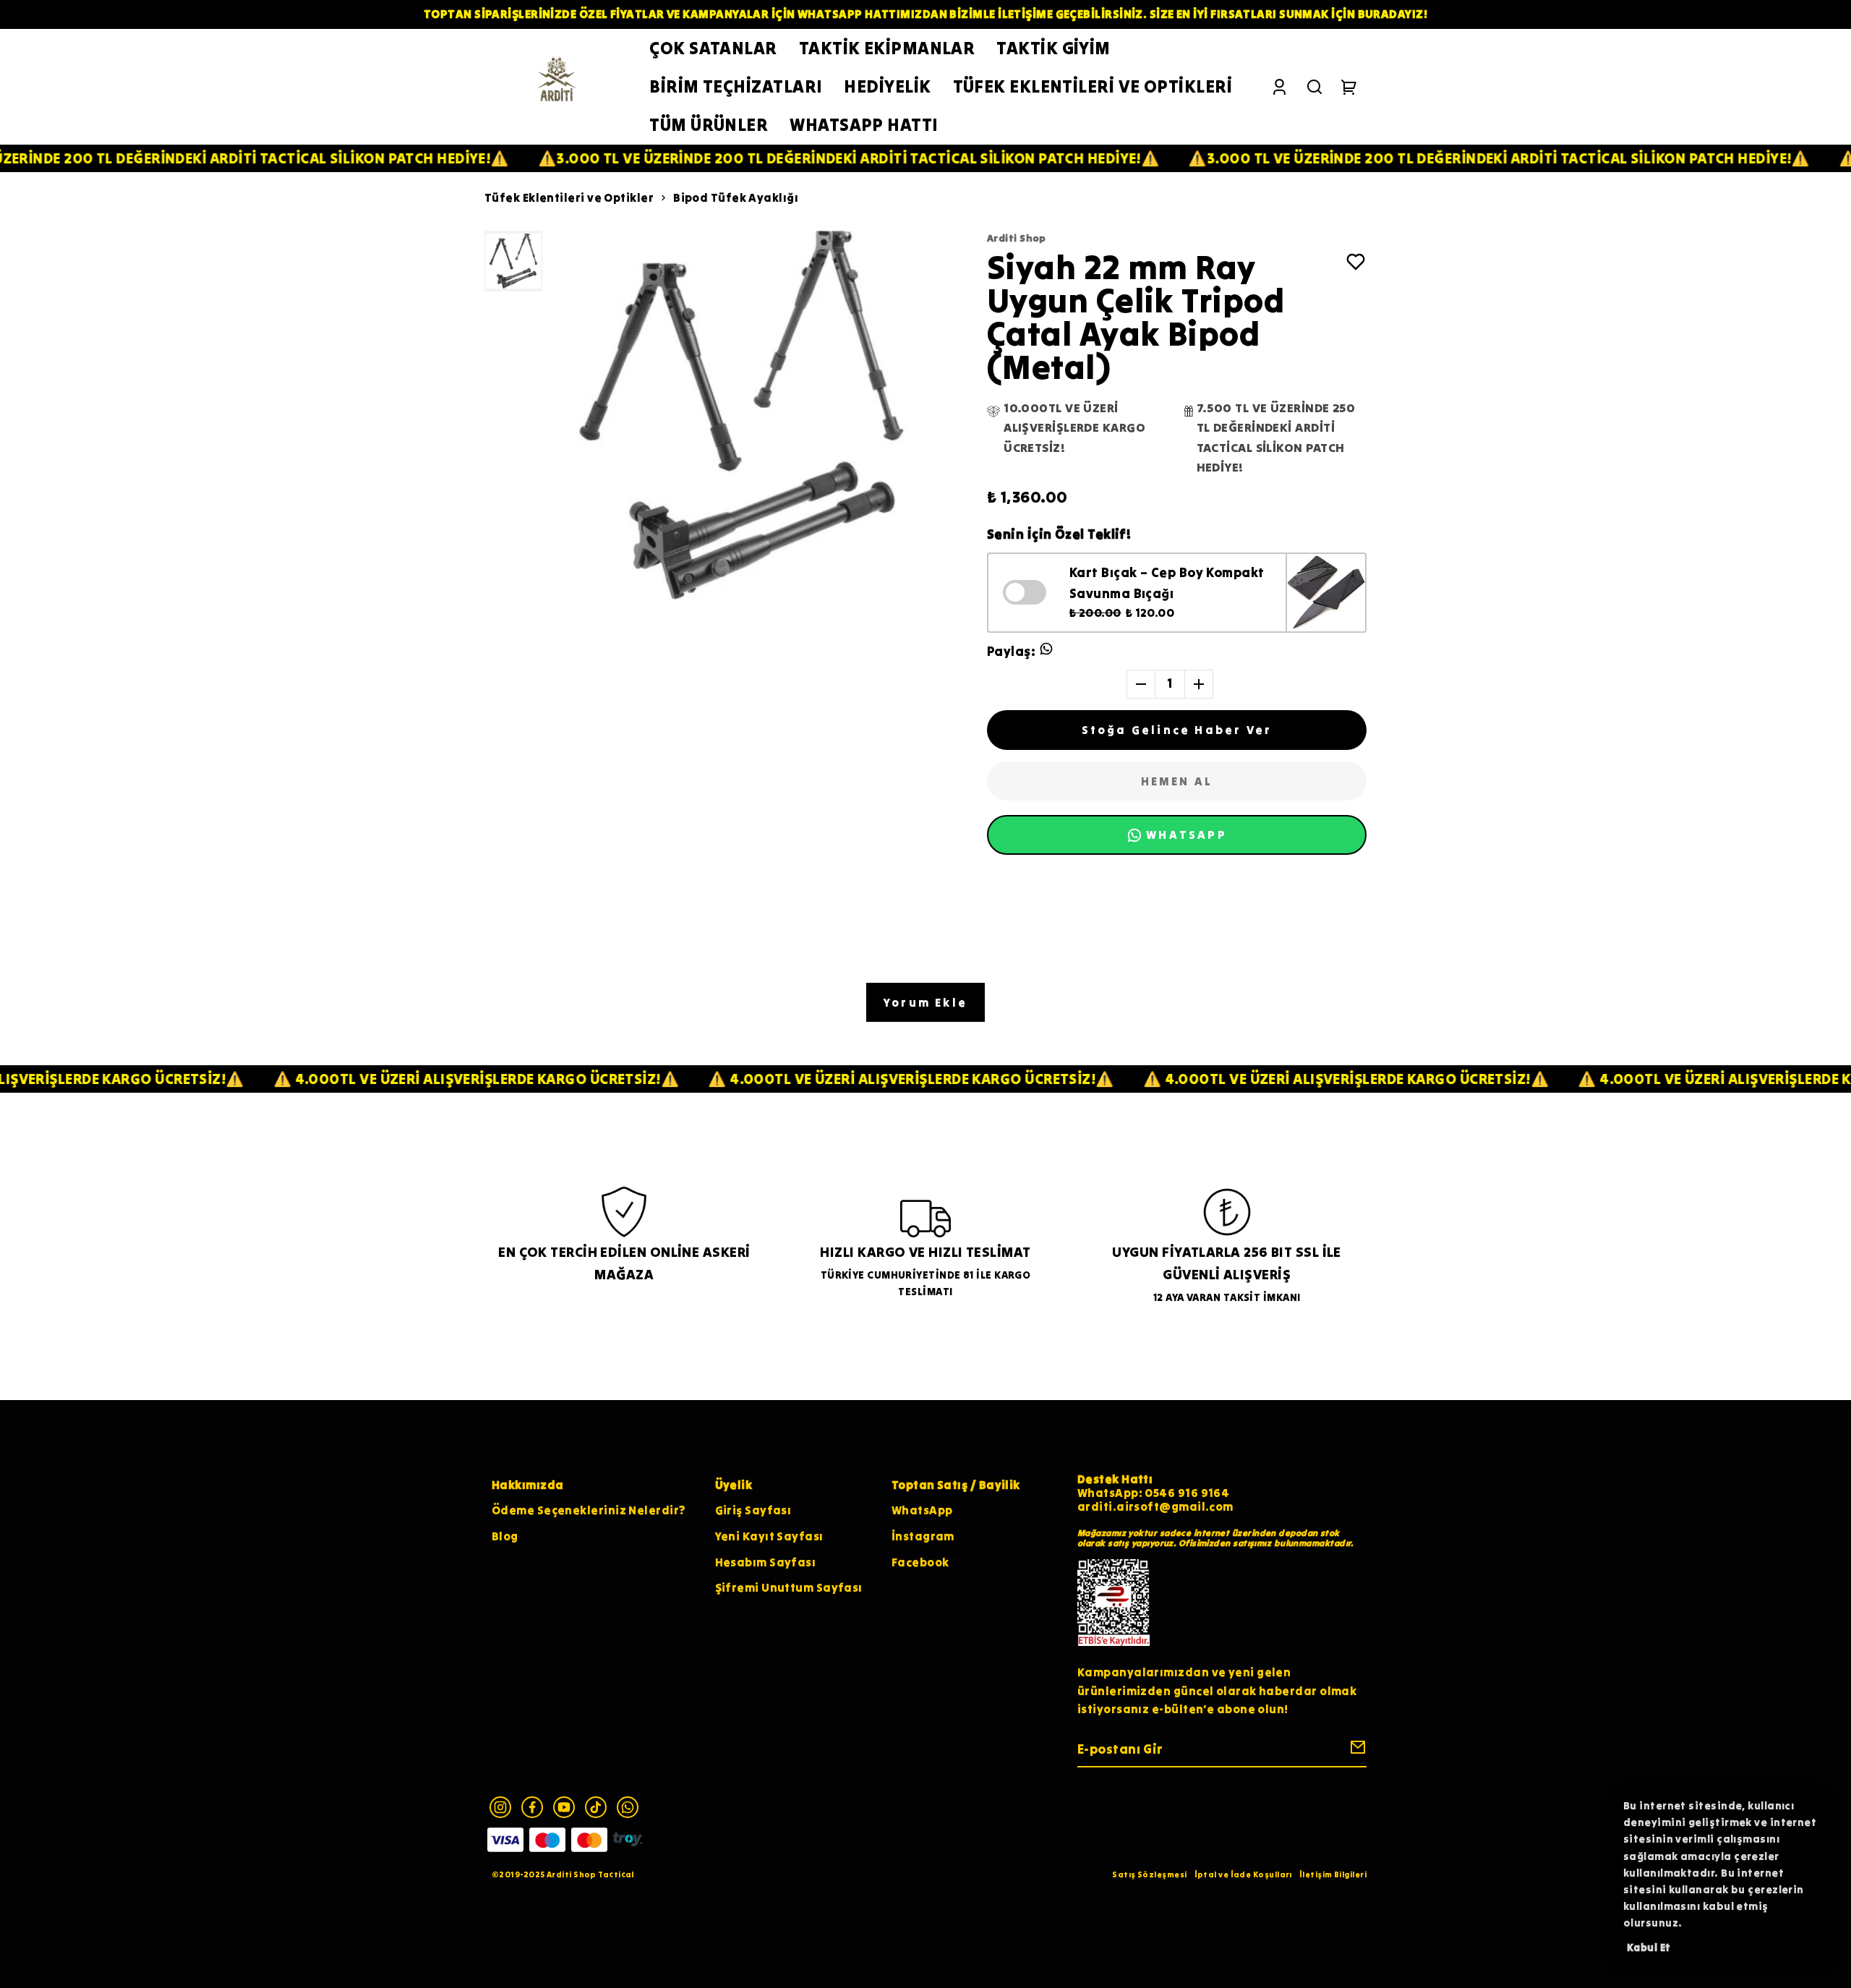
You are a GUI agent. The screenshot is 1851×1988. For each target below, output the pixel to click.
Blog (505, 1536)
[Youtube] (564, 1807)
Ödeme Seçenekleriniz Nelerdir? (589, 1510)
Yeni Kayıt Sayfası (769, 1536)
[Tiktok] (596, 1807)
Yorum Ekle (925, 1002)
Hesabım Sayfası (766, 1562)
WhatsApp (922, 1510)
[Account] (1279, 87)
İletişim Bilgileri (1333, 1874)
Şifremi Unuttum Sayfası (789, 1587)
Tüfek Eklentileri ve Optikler (569, 197)
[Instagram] (500, 1807)
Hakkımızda (528, 1485)
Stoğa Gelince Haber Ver (1177, 730)
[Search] (1314, 87)
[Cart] (1349, 87)
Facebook (920, 1562)
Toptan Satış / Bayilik (956, 1485)
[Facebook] (532, 1807)
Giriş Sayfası (753, 1510)
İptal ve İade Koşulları (1243, 1874)
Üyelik (734, 1485)
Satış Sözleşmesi (1149, 1874)
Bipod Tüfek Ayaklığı (736, 197)
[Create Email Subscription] (1356, 1750)
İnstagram (923, 1536)
